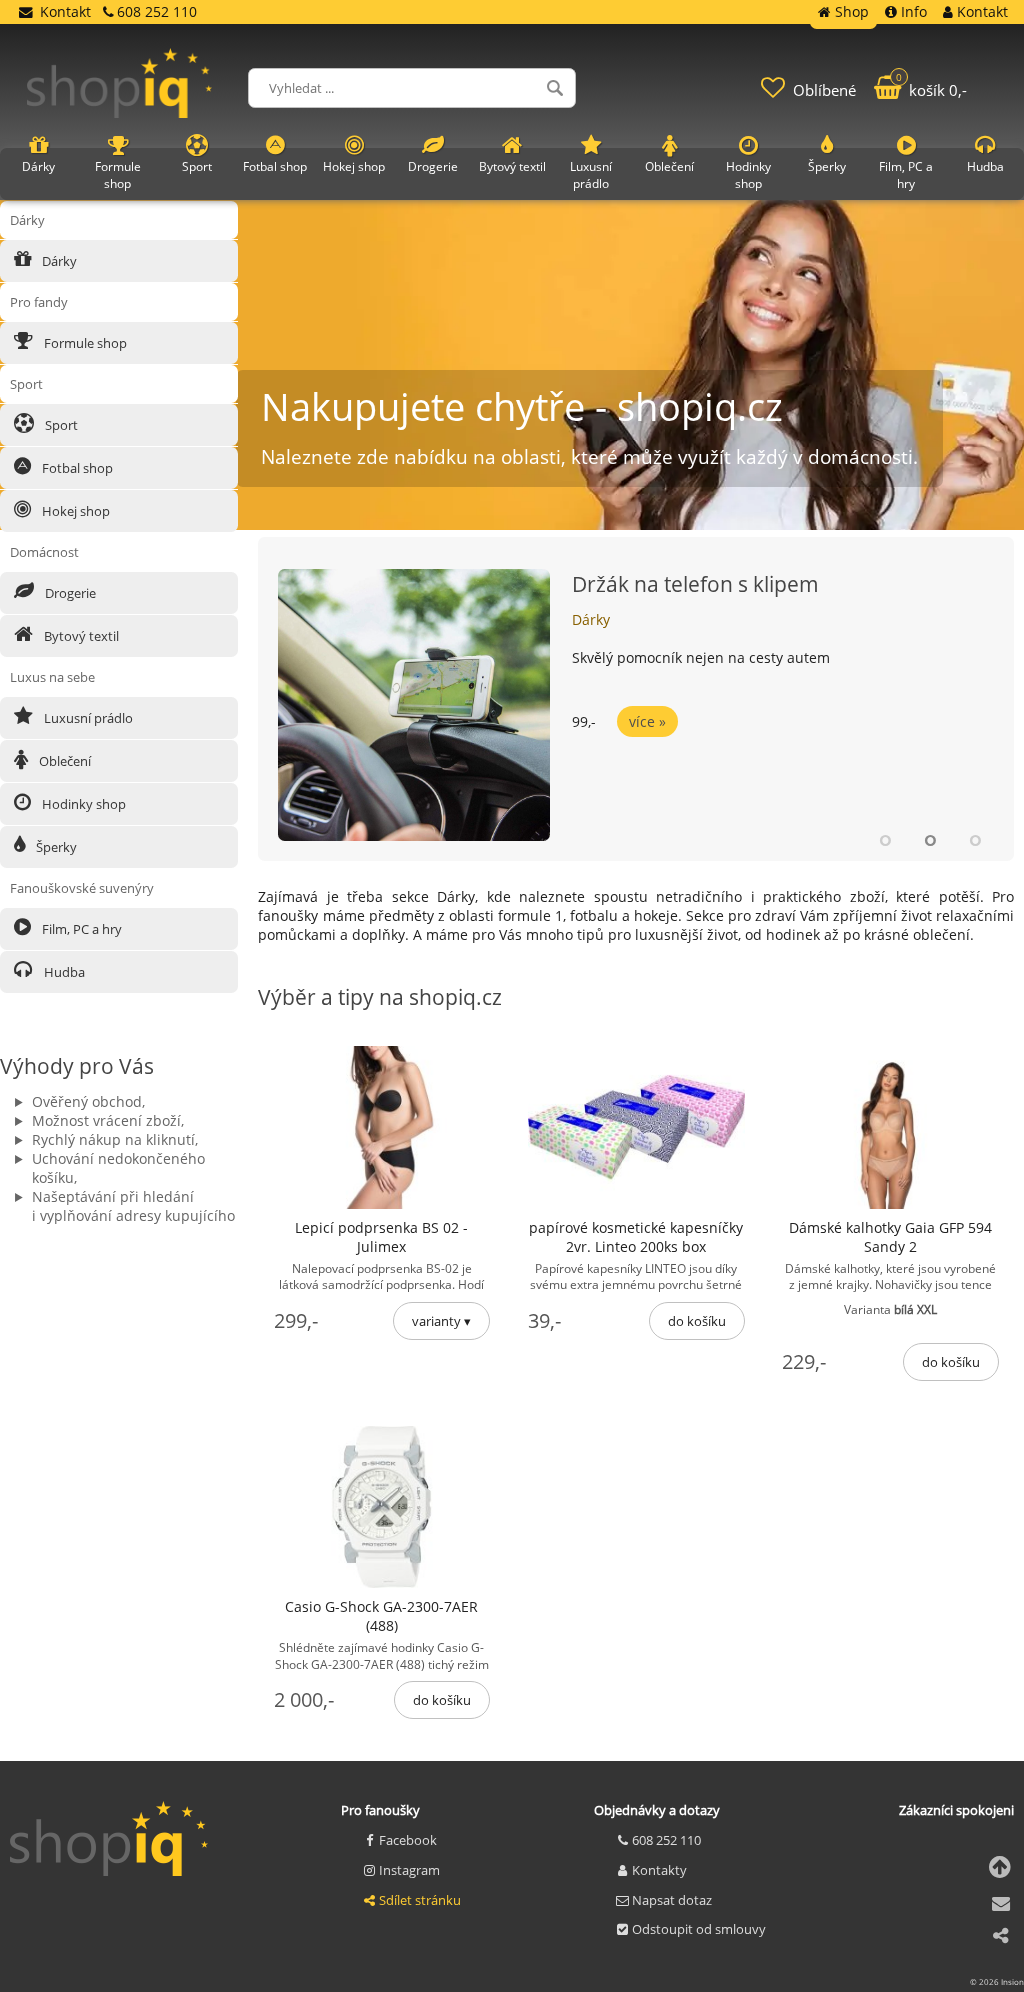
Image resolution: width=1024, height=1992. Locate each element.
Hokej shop (74, 511)
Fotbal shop (76, 468)
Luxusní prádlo (87, 718)
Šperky (55, 847)
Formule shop (84, 343)
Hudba (63, 972)
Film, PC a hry (80, 929)
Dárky (591, 619)
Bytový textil (80, 636)
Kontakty (659, 1870)
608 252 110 (666, 1840)
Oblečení (63, 761)
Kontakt (65, 11)
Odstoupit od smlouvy (699, 1929)
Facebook (408, 1840)
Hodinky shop (82, 804)
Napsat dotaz (672, 1900)
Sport (60, 425)
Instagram (409, 1870)
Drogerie (69, 593)
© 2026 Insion (997, 1981)
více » (647, 721)
